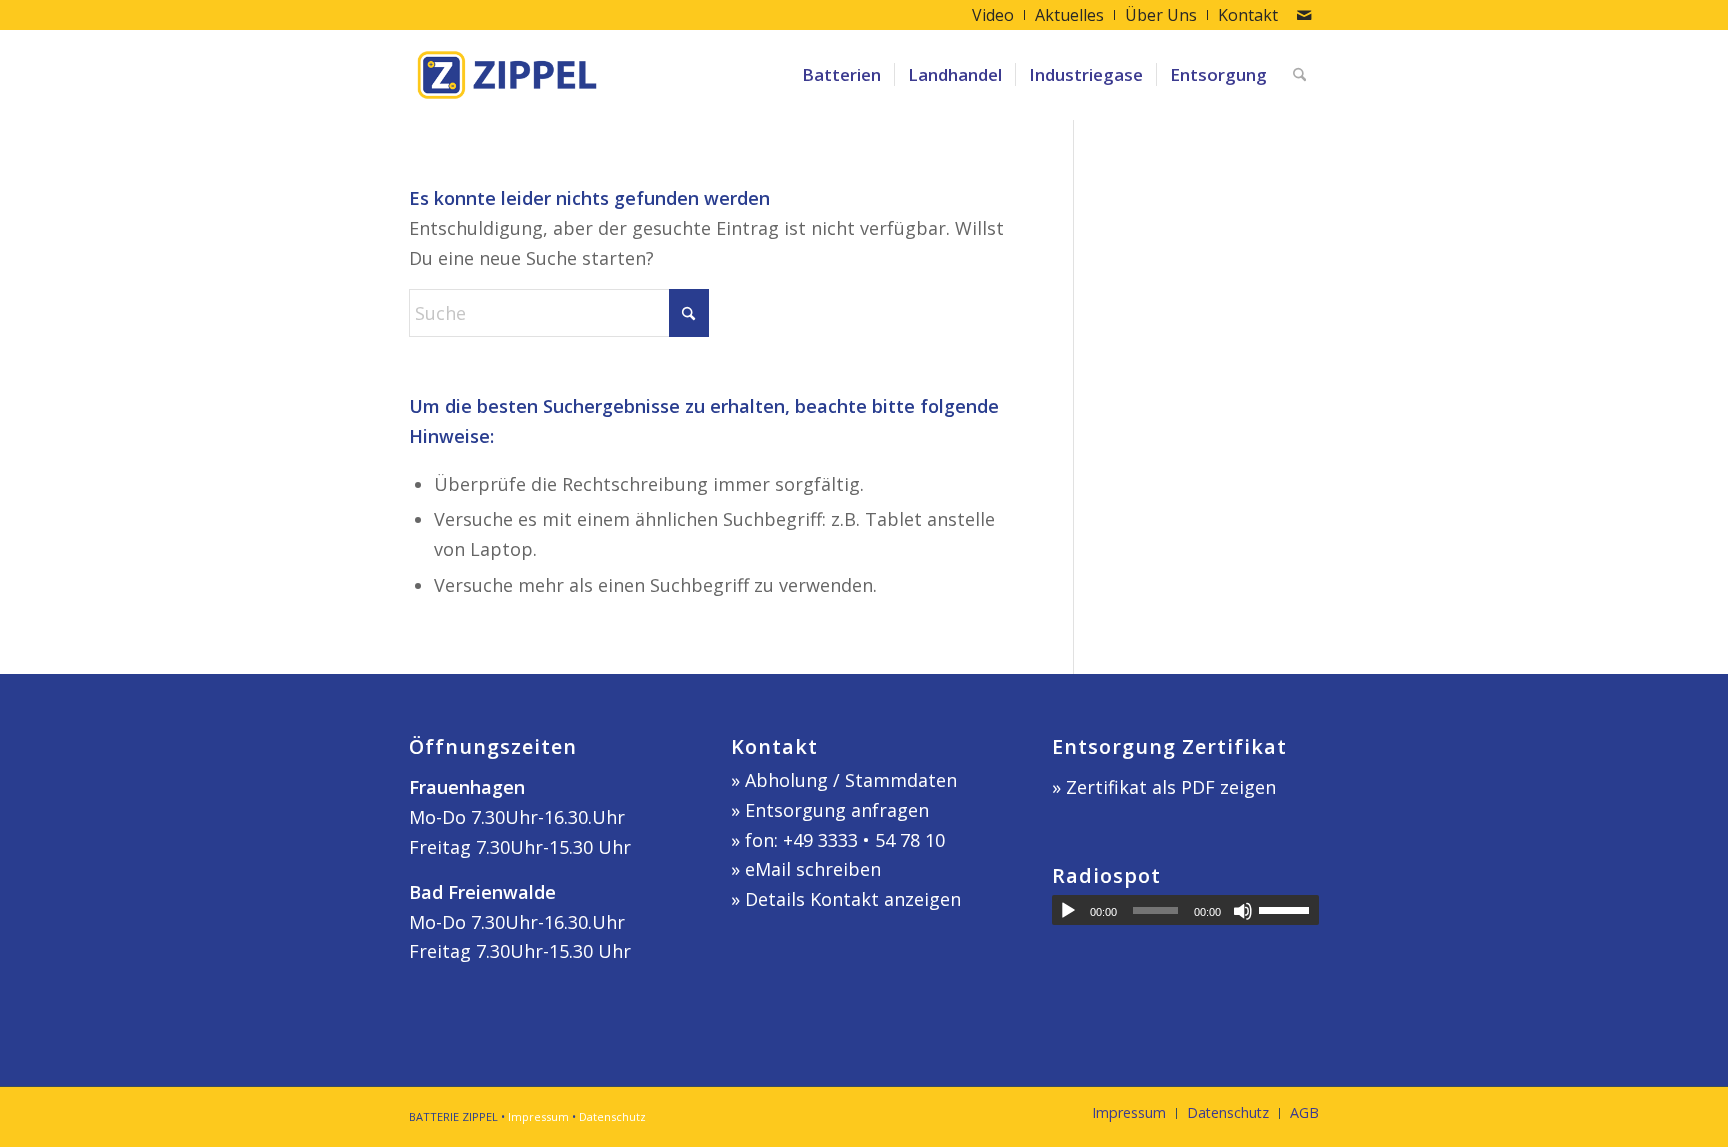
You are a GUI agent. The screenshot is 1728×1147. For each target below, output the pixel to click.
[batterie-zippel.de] (507, 75)
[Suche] (1299, 75)
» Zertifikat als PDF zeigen (1164, 787)
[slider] (1289, 910)
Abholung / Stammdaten (851, 780)
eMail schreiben (813, 869)
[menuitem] (993, 15)
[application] (1185, 910)
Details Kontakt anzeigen (853, 899)
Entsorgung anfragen (837, 810)
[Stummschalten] (1243, 911)
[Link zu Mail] (1304, 15)
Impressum (538, 1116)
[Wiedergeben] (1068, 911)
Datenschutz (612, 1116)
